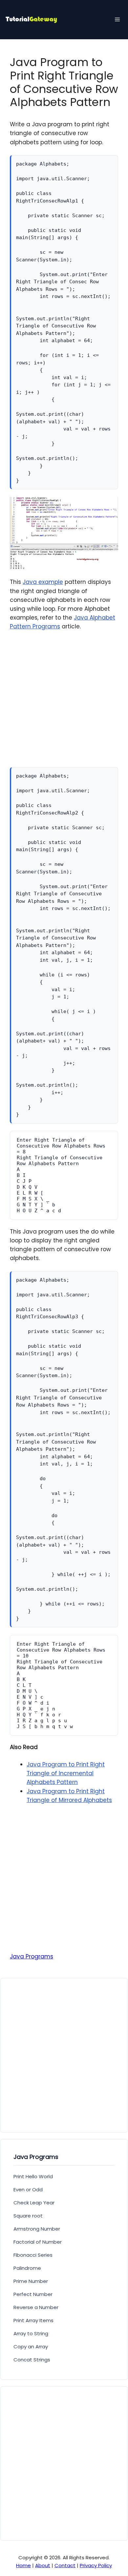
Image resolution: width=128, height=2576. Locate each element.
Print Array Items (33, 2320)
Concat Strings (32, 2360)
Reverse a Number (36, 2307)
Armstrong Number (37, 2229)
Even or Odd (28, 2190)
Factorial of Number (38, 2242)
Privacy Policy (96, 2565)
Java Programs (32, 1956)
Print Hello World (33, 2176)
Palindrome (27, 2268)
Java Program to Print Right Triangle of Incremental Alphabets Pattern (66, 1773)
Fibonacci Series (33, 2255)
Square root (28, 2216)
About (43, 2565)
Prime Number (31, 2281)
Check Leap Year (34, 2203)
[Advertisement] (64, 703)
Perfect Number (33, 2294)
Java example (43, 582)
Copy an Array (31, 2347)
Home (23, 2565)
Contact (65, 2565)
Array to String (31, 2333)
